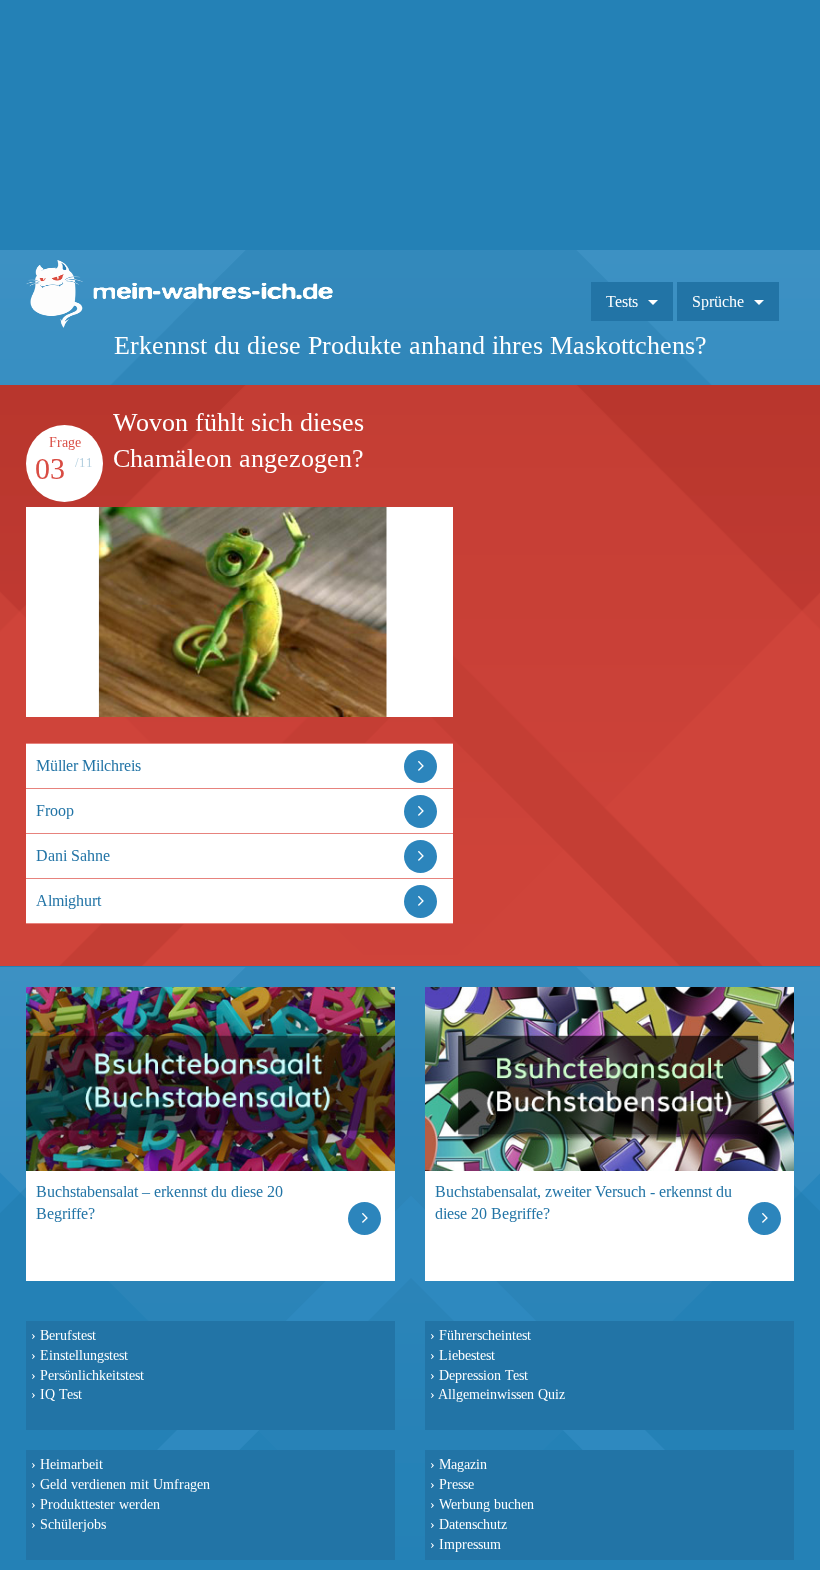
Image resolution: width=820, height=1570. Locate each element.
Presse (456, 1484)
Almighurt (68, 900)
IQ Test (61, 1394)
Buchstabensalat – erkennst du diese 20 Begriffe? (159, 1202)
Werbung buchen (486, 1504)
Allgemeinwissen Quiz (501, 1394)
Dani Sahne (73, 855)
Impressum (470, 1544)
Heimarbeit (71, 1464)
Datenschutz (473, 1524)
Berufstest (68, 1335)
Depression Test (483, 1375)
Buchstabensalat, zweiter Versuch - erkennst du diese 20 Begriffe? (583, 1202)
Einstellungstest (84, 1355)
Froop (55, 810)
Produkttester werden (100, 1504)
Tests (622, 301)
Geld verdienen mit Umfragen (125, 1484)
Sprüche (718, 301)
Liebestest (467, 1355)
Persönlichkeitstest (92, 1375)
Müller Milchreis (88, 765)
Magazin (463, 1464)
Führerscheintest (485, 1335)
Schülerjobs (73, 1524)
